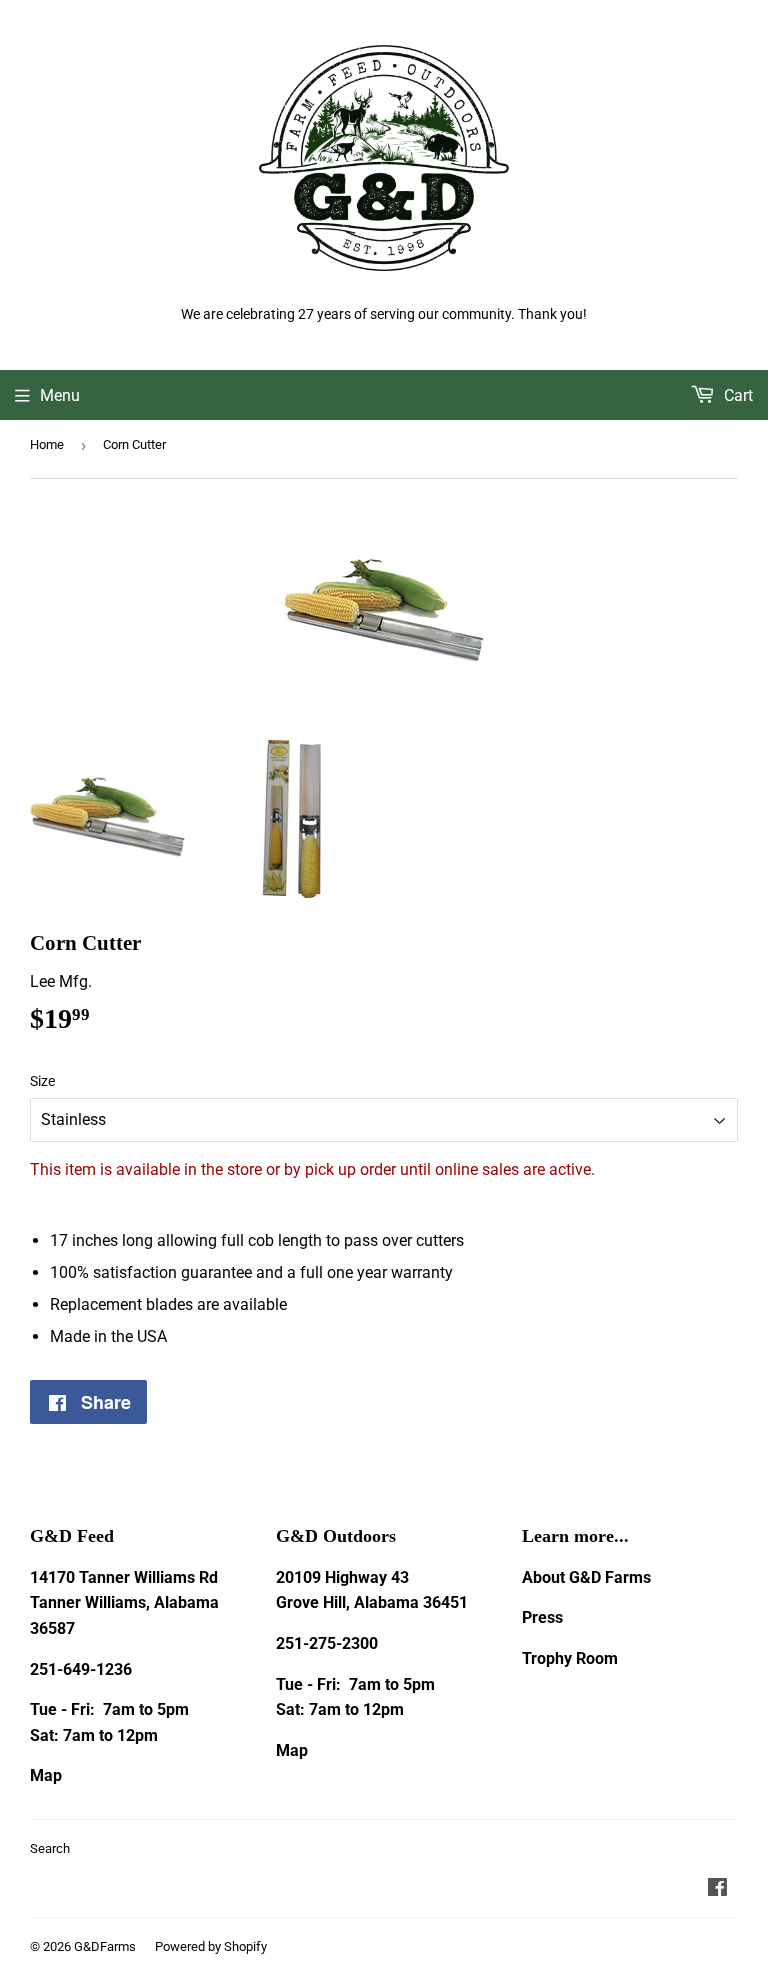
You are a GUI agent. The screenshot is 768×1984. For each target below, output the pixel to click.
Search (50, 1848)
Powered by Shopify (211, 1946)
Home (47, 444)
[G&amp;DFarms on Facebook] (717, 1889)
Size (42, 1081)
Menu (60, 395)
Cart (736, 395)
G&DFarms (105, 1946)
